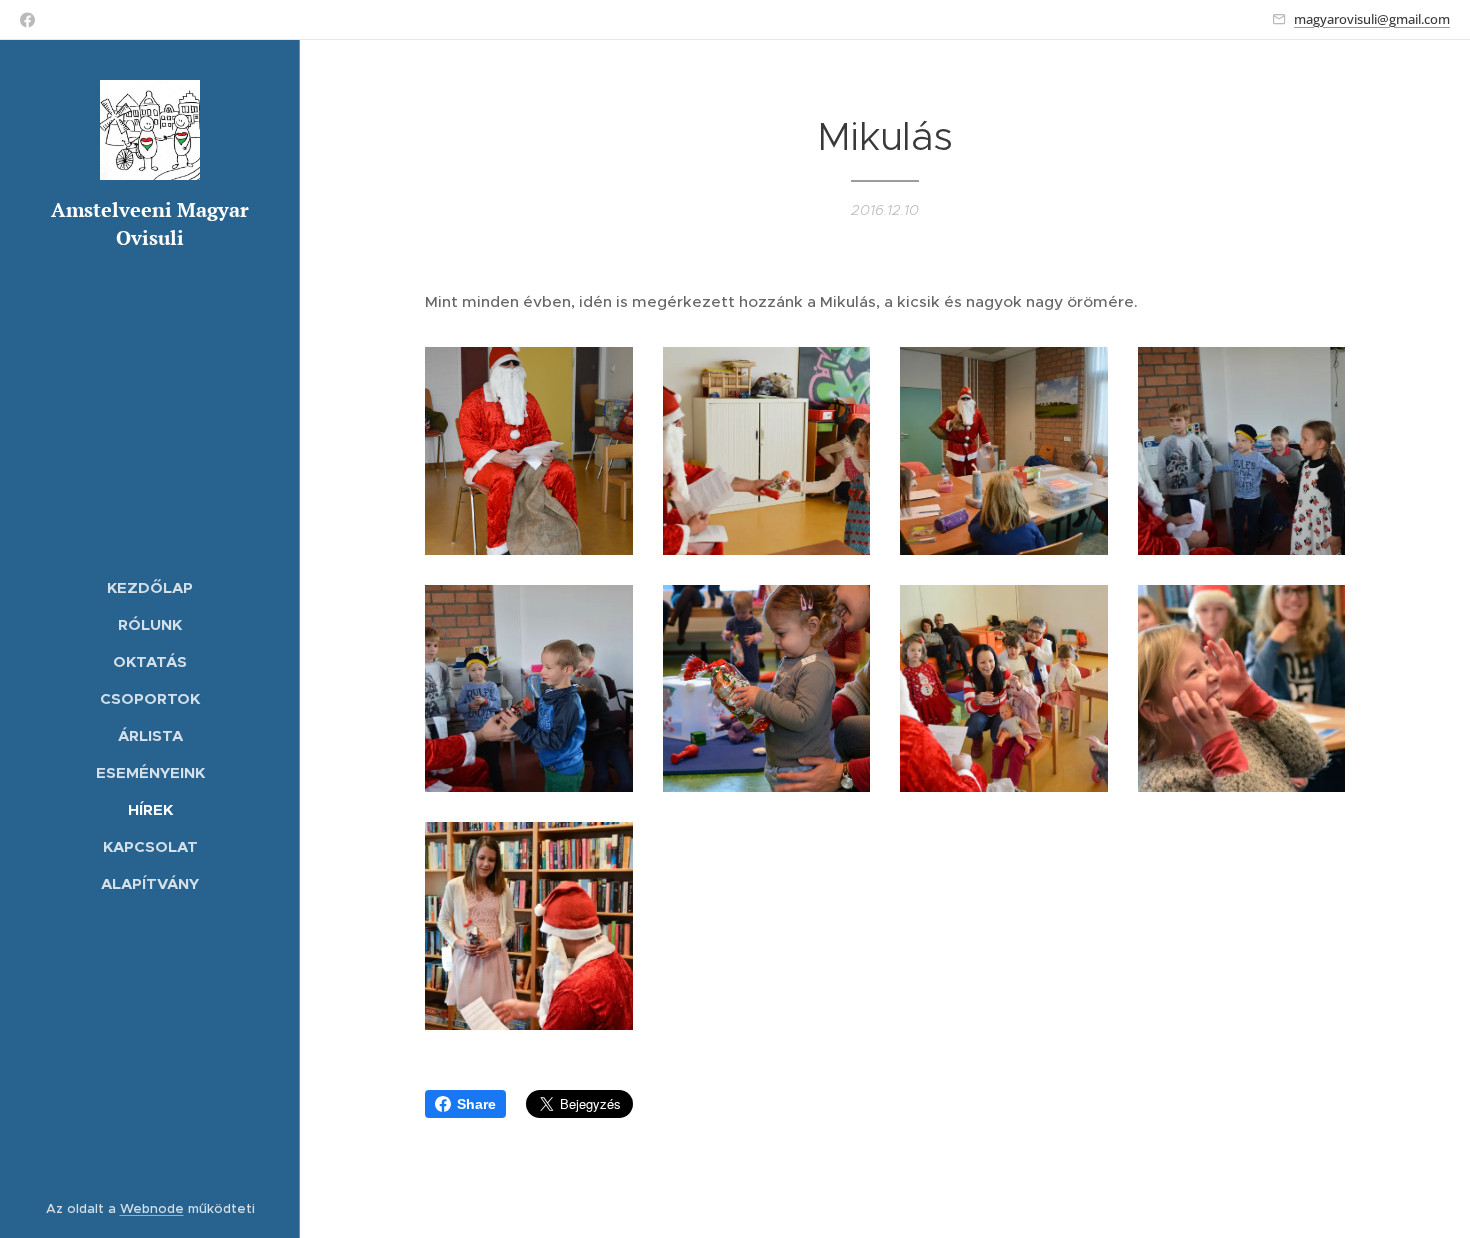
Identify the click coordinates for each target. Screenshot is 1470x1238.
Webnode (152, 1208)
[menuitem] (150, 587)
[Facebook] (27, 20)
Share (476, 1104)
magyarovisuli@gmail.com (1372, 19)
